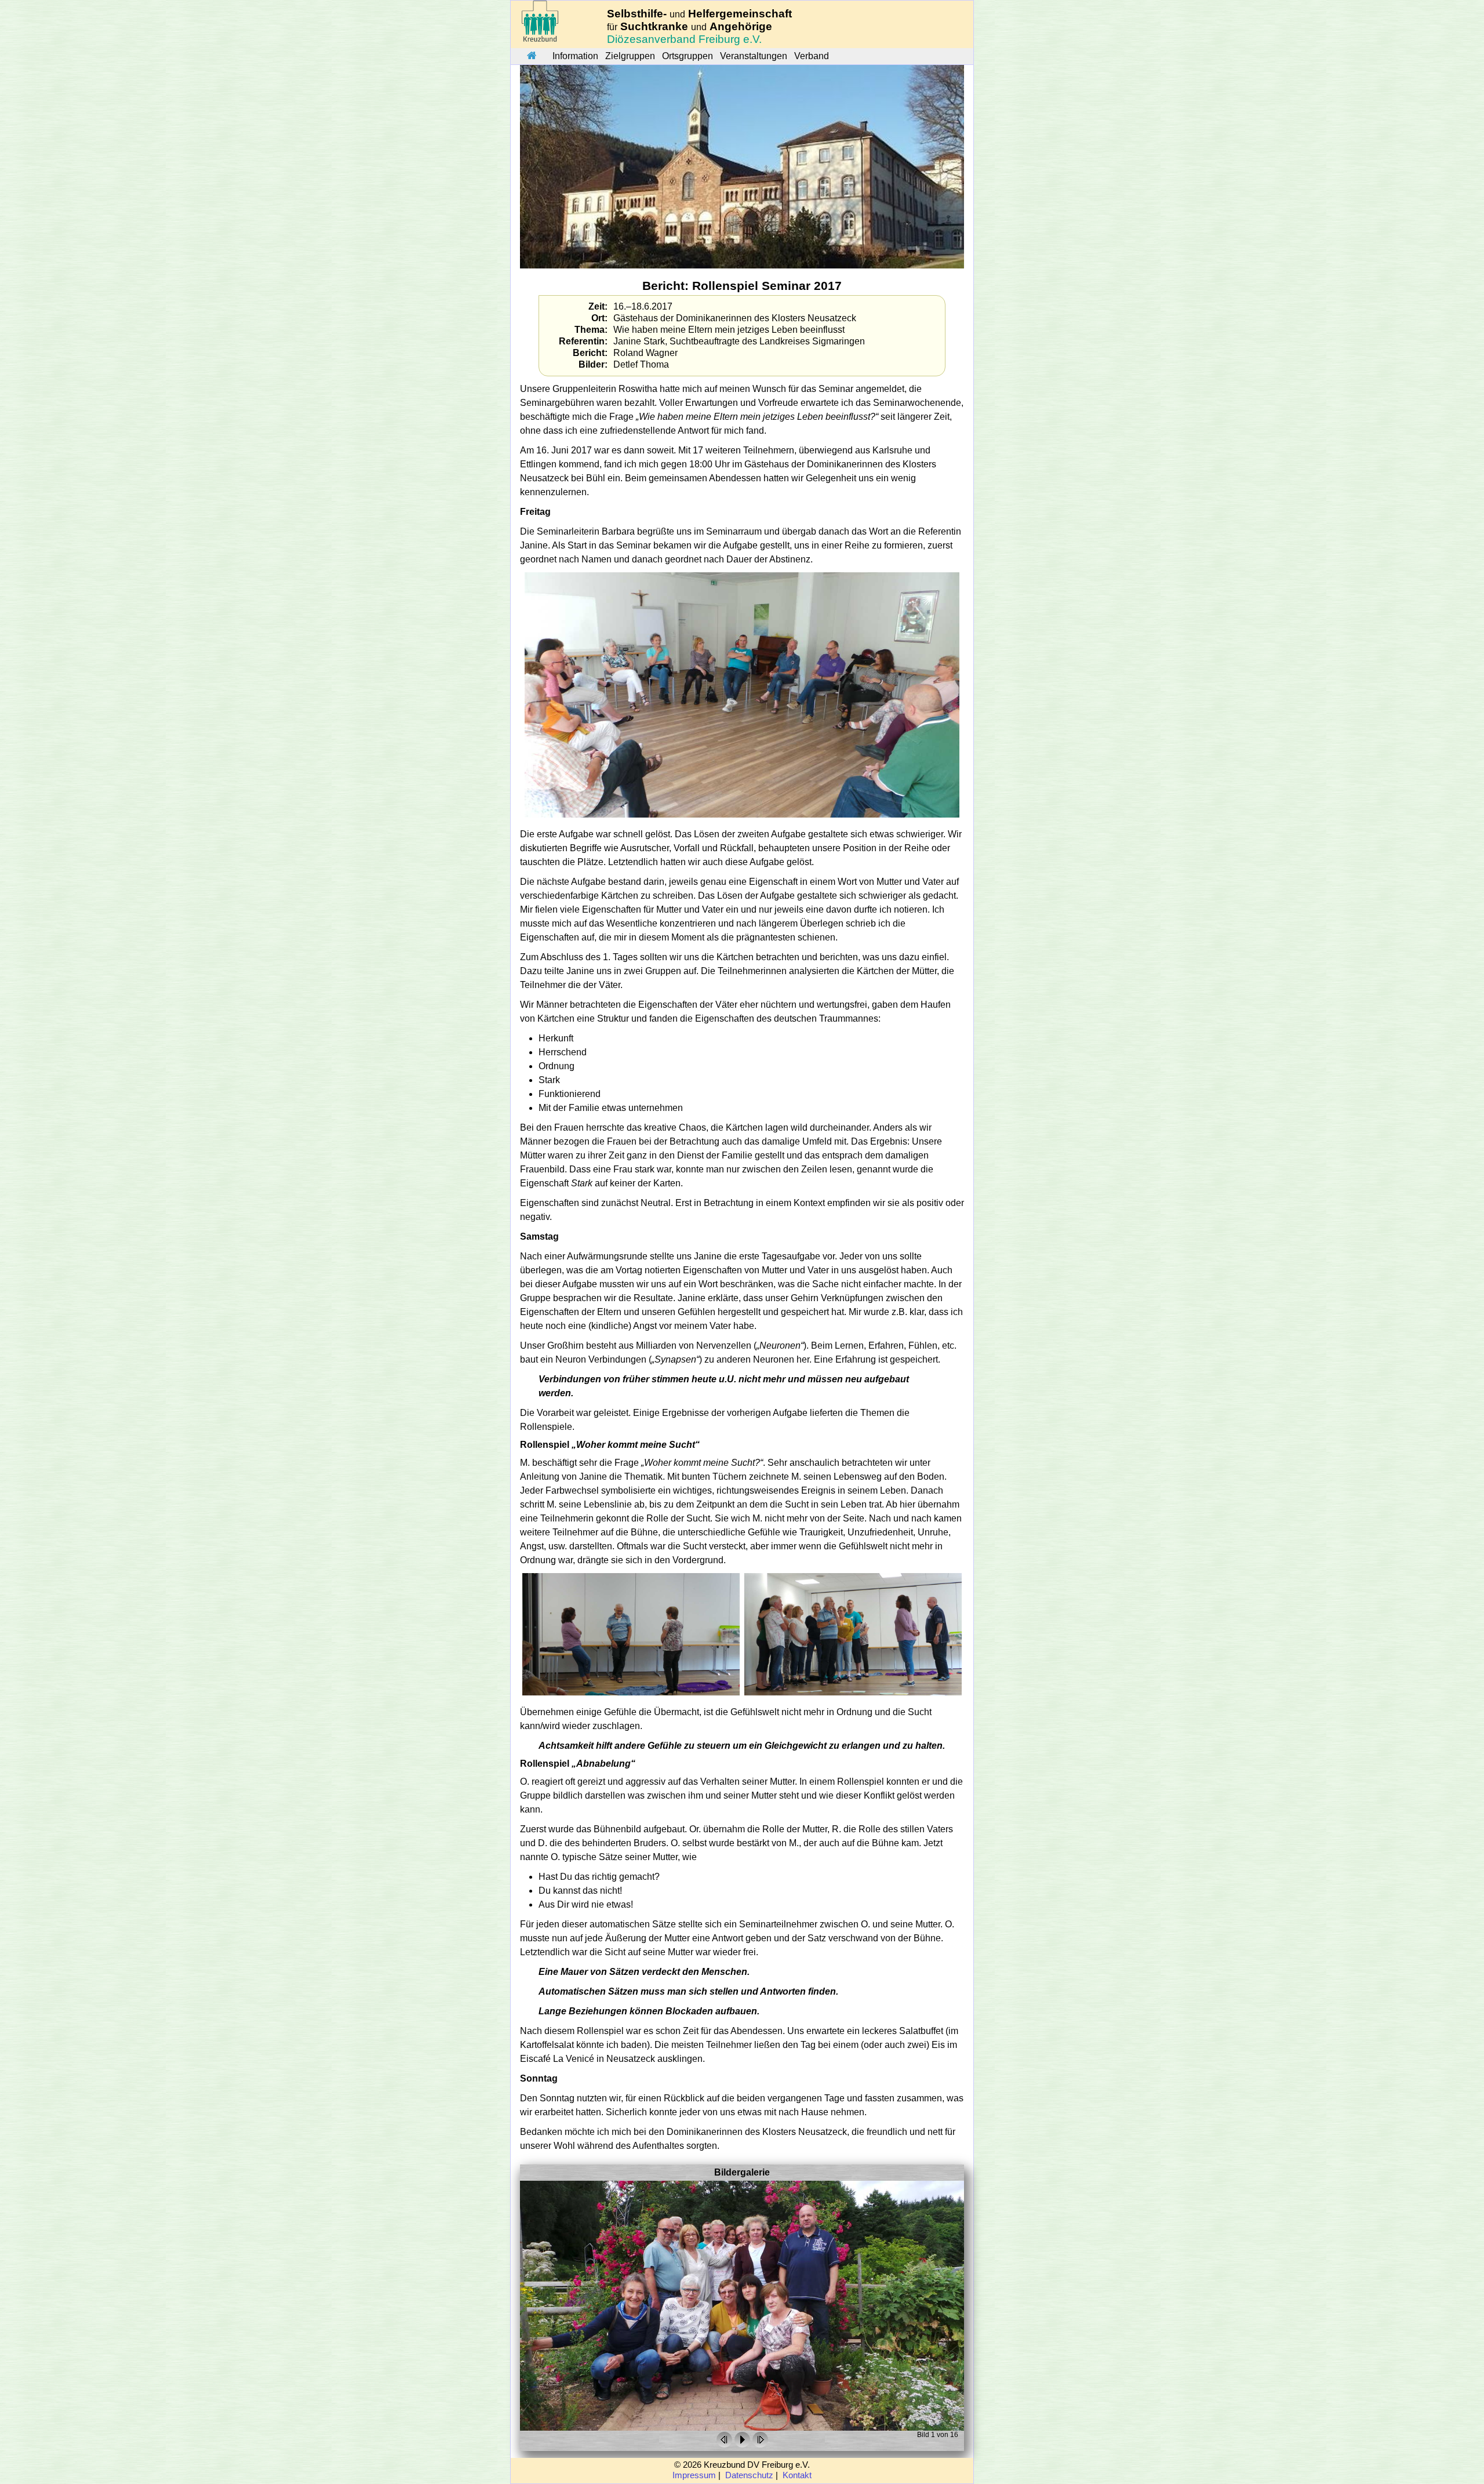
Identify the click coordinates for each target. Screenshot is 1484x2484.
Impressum (694, 2475)
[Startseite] (532, 56)
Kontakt (797, 2475)
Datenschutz (749, 2475)
